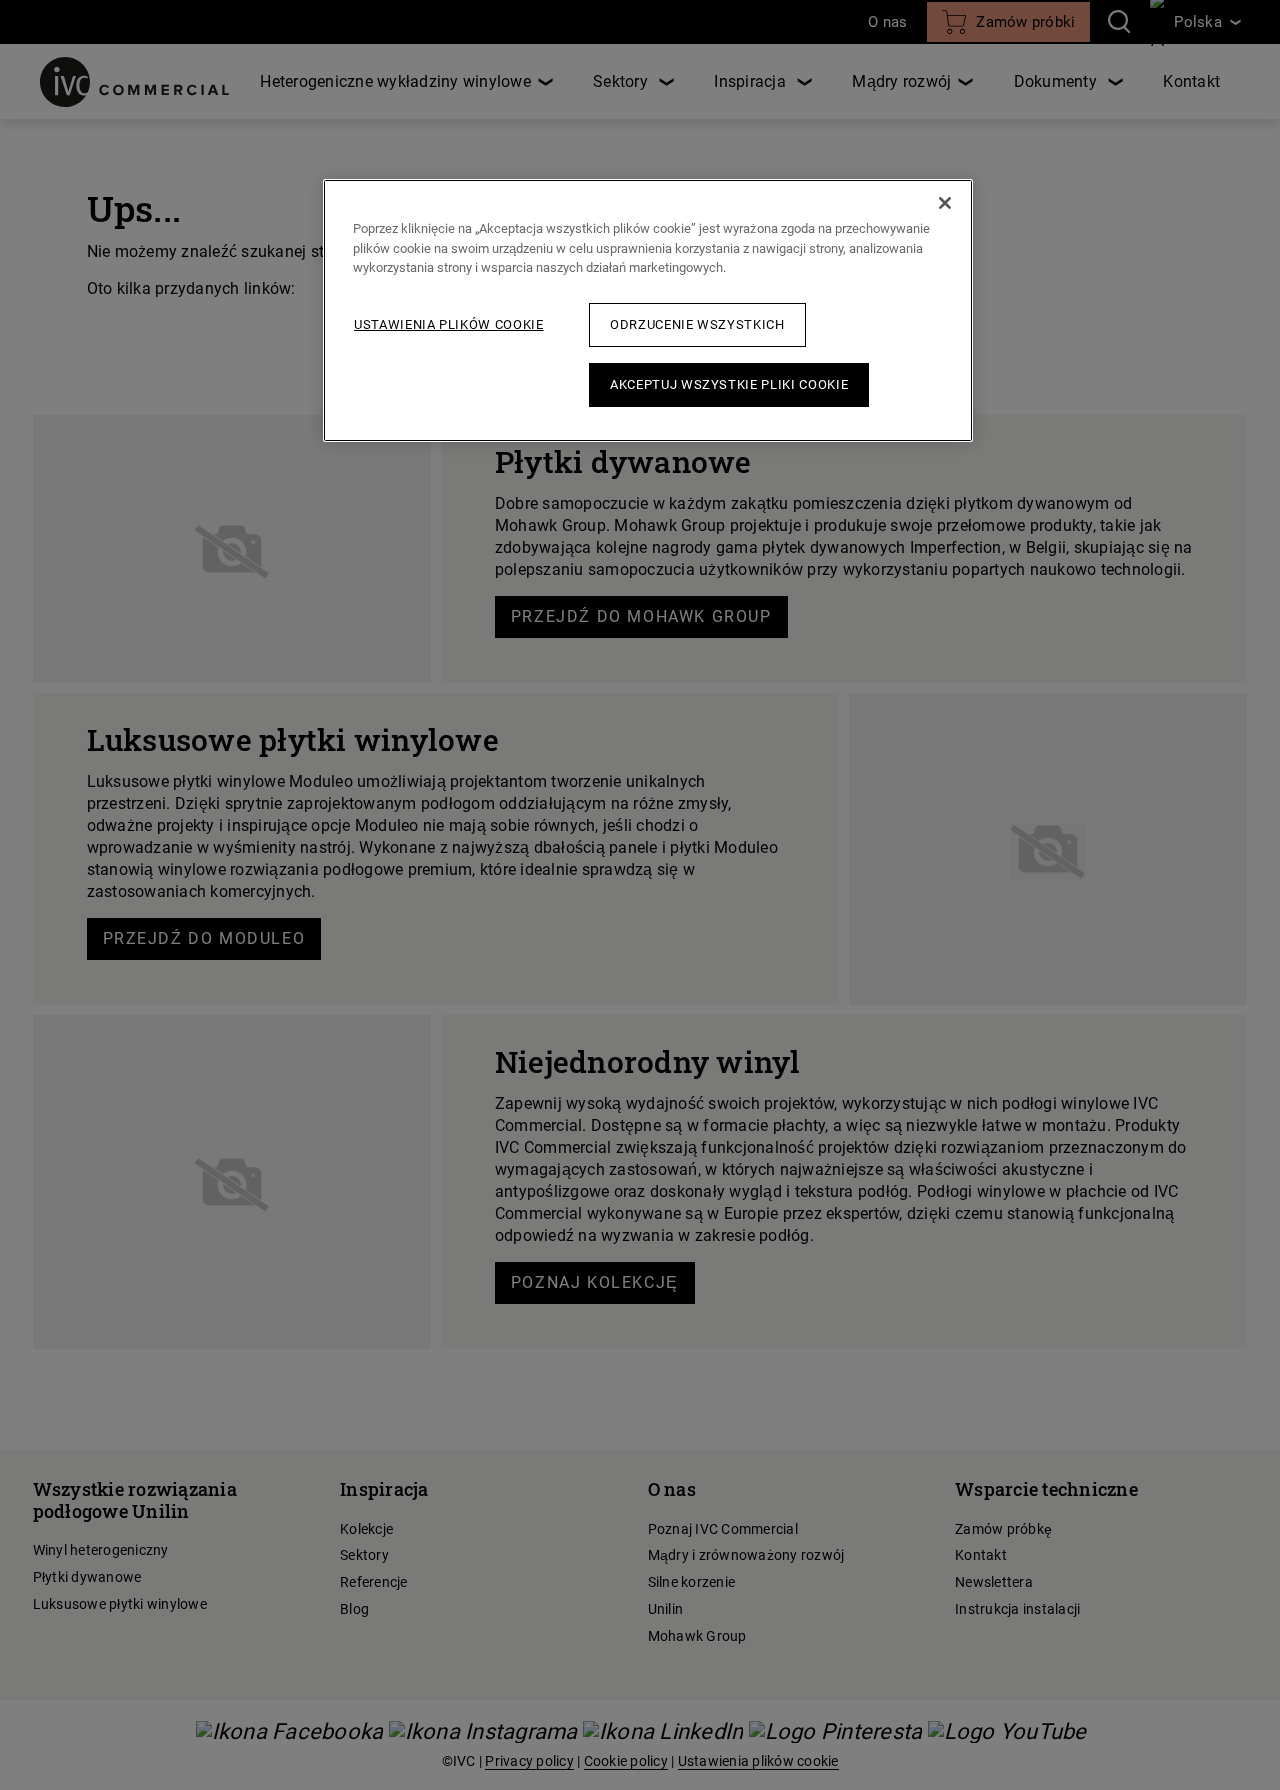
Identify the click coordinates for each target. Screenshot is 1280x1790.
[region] (648, 310)
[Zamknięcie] (945, 203)
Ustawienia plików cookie (449, 324)
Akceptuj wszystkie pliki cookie (729, 384)
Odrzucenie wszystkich (697, 324)
